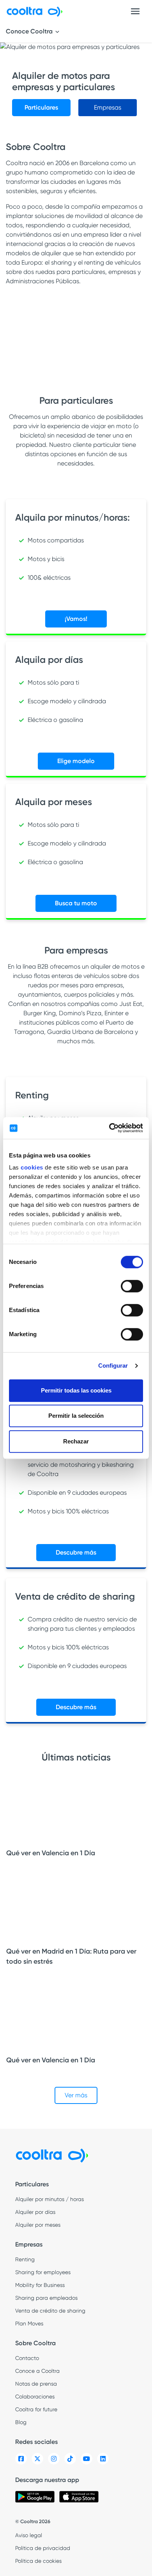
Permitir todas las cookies (76, 1390)
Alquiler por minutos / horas (49, 2199)
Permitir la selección (76, 1416)
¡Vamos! (76, 619)
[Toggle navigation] (135, 11)
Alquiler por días (35, 2212)
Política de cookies (38, 2561)
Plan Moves (29, 2323)
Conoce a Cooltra (37, 2371)
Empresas (108, 107)
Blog (21, 2422)
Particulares (41, 107)
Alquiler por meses (38, 2225)
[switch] (132, 1286)
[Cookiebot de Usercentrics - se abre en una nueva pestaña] (109, 1128)
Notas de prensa (36, 2384)
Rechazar (76, 1441)
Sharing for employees (43, 2272)
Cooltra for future (36, 2409)
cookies (32, 1167)
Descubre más (76, 1552)
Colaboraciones (35, 2396)
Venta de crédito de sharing (50, 2311)
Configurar (113, 1366)
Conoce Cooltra (30, 31)
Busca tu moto (76, 903)
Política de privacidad (43, 2548)
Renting (25, 2259)
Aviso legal (29, 2535)
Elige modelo (76, 761)
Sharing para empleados (46, 2298)
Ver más (76, 2095)
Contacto (27, 2358)
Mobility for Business (40, 2285)
